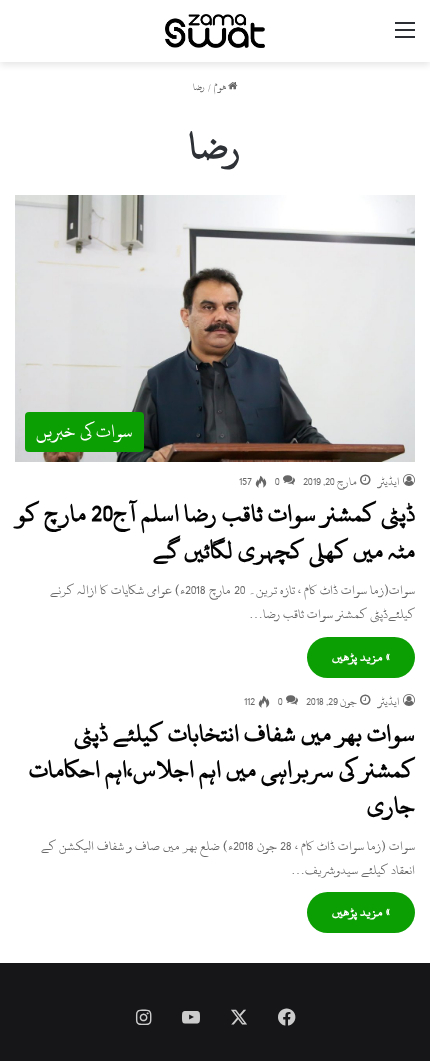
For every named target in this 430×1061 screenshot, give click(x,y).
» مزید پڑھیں (361, 657)
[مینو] (405, 38)
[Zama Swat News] (215, 31)
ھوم (221, 87)
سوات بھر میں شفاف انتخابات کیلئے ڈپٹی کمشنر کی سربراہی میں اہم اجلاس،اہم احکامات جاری (222, 770)
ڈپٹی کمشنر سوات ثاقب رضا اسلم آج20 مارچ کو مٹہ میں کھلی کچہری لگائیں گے (215, 532)
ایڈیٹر (389, 482)
